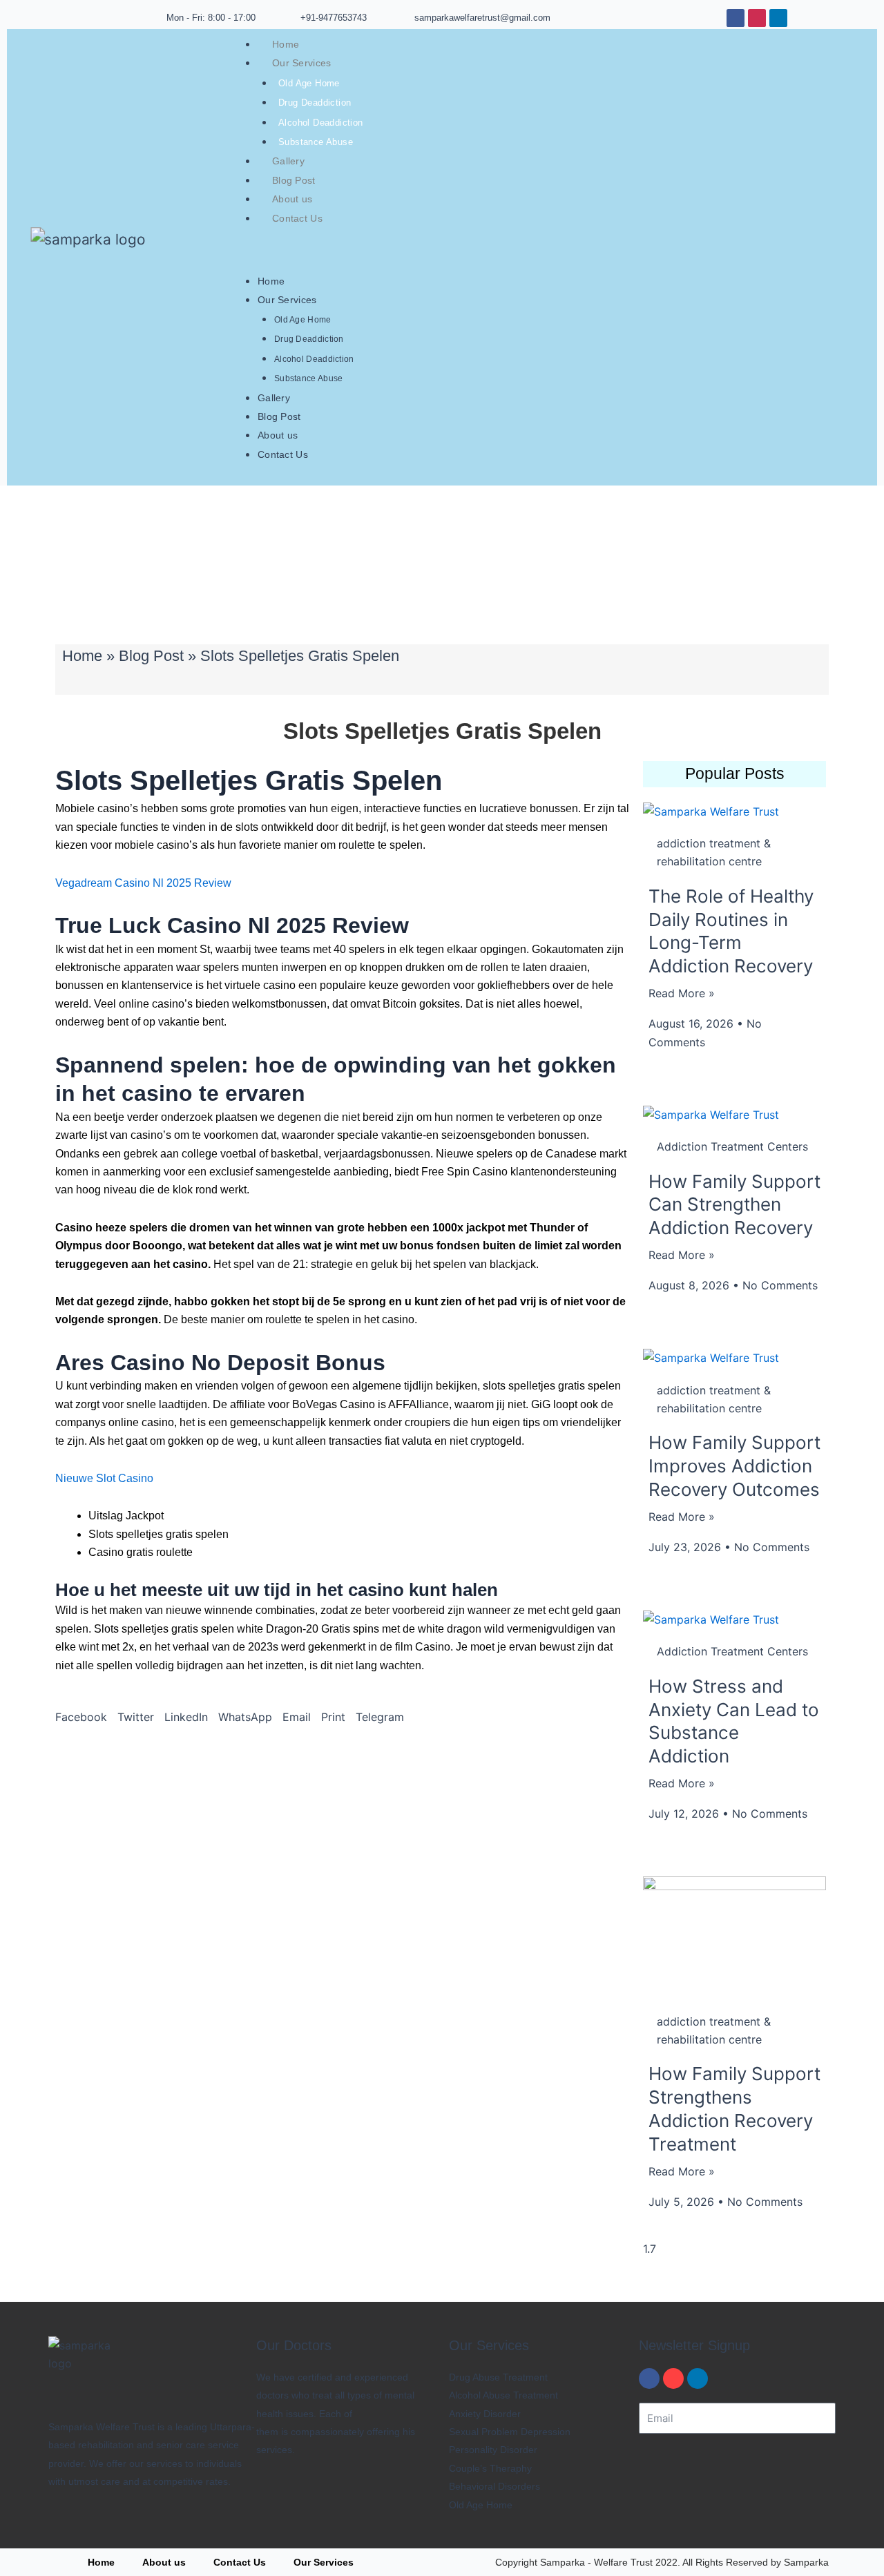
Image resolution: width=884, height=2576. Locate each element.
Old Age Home (309, 83)
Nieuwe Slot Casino (104, 1478)
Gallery (288, 161)
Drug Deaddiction (315, 103)
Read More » (682, 993)
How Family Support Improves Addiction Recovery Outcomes (734, 1466)
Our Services (302, 63)
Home (286, 44)
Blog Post (294, 180)
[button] (81, 1717)
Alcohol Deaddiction (321, 123)
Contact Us (297, 218)
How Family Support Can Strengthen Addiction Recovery (734, 1205)
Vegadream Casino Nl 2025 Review (143, 883)
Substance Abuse (316, 142)
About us (292, 199)
